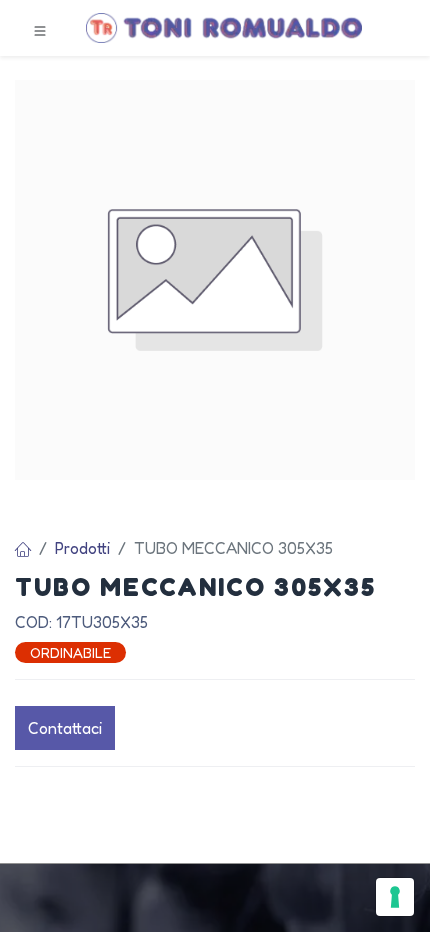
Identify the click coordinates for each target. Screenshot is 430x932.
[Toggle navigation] (40, 29)
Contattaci (65, 728)
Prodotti (82, 548)
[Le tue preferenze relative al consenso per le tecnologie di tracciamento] (395, 897)
